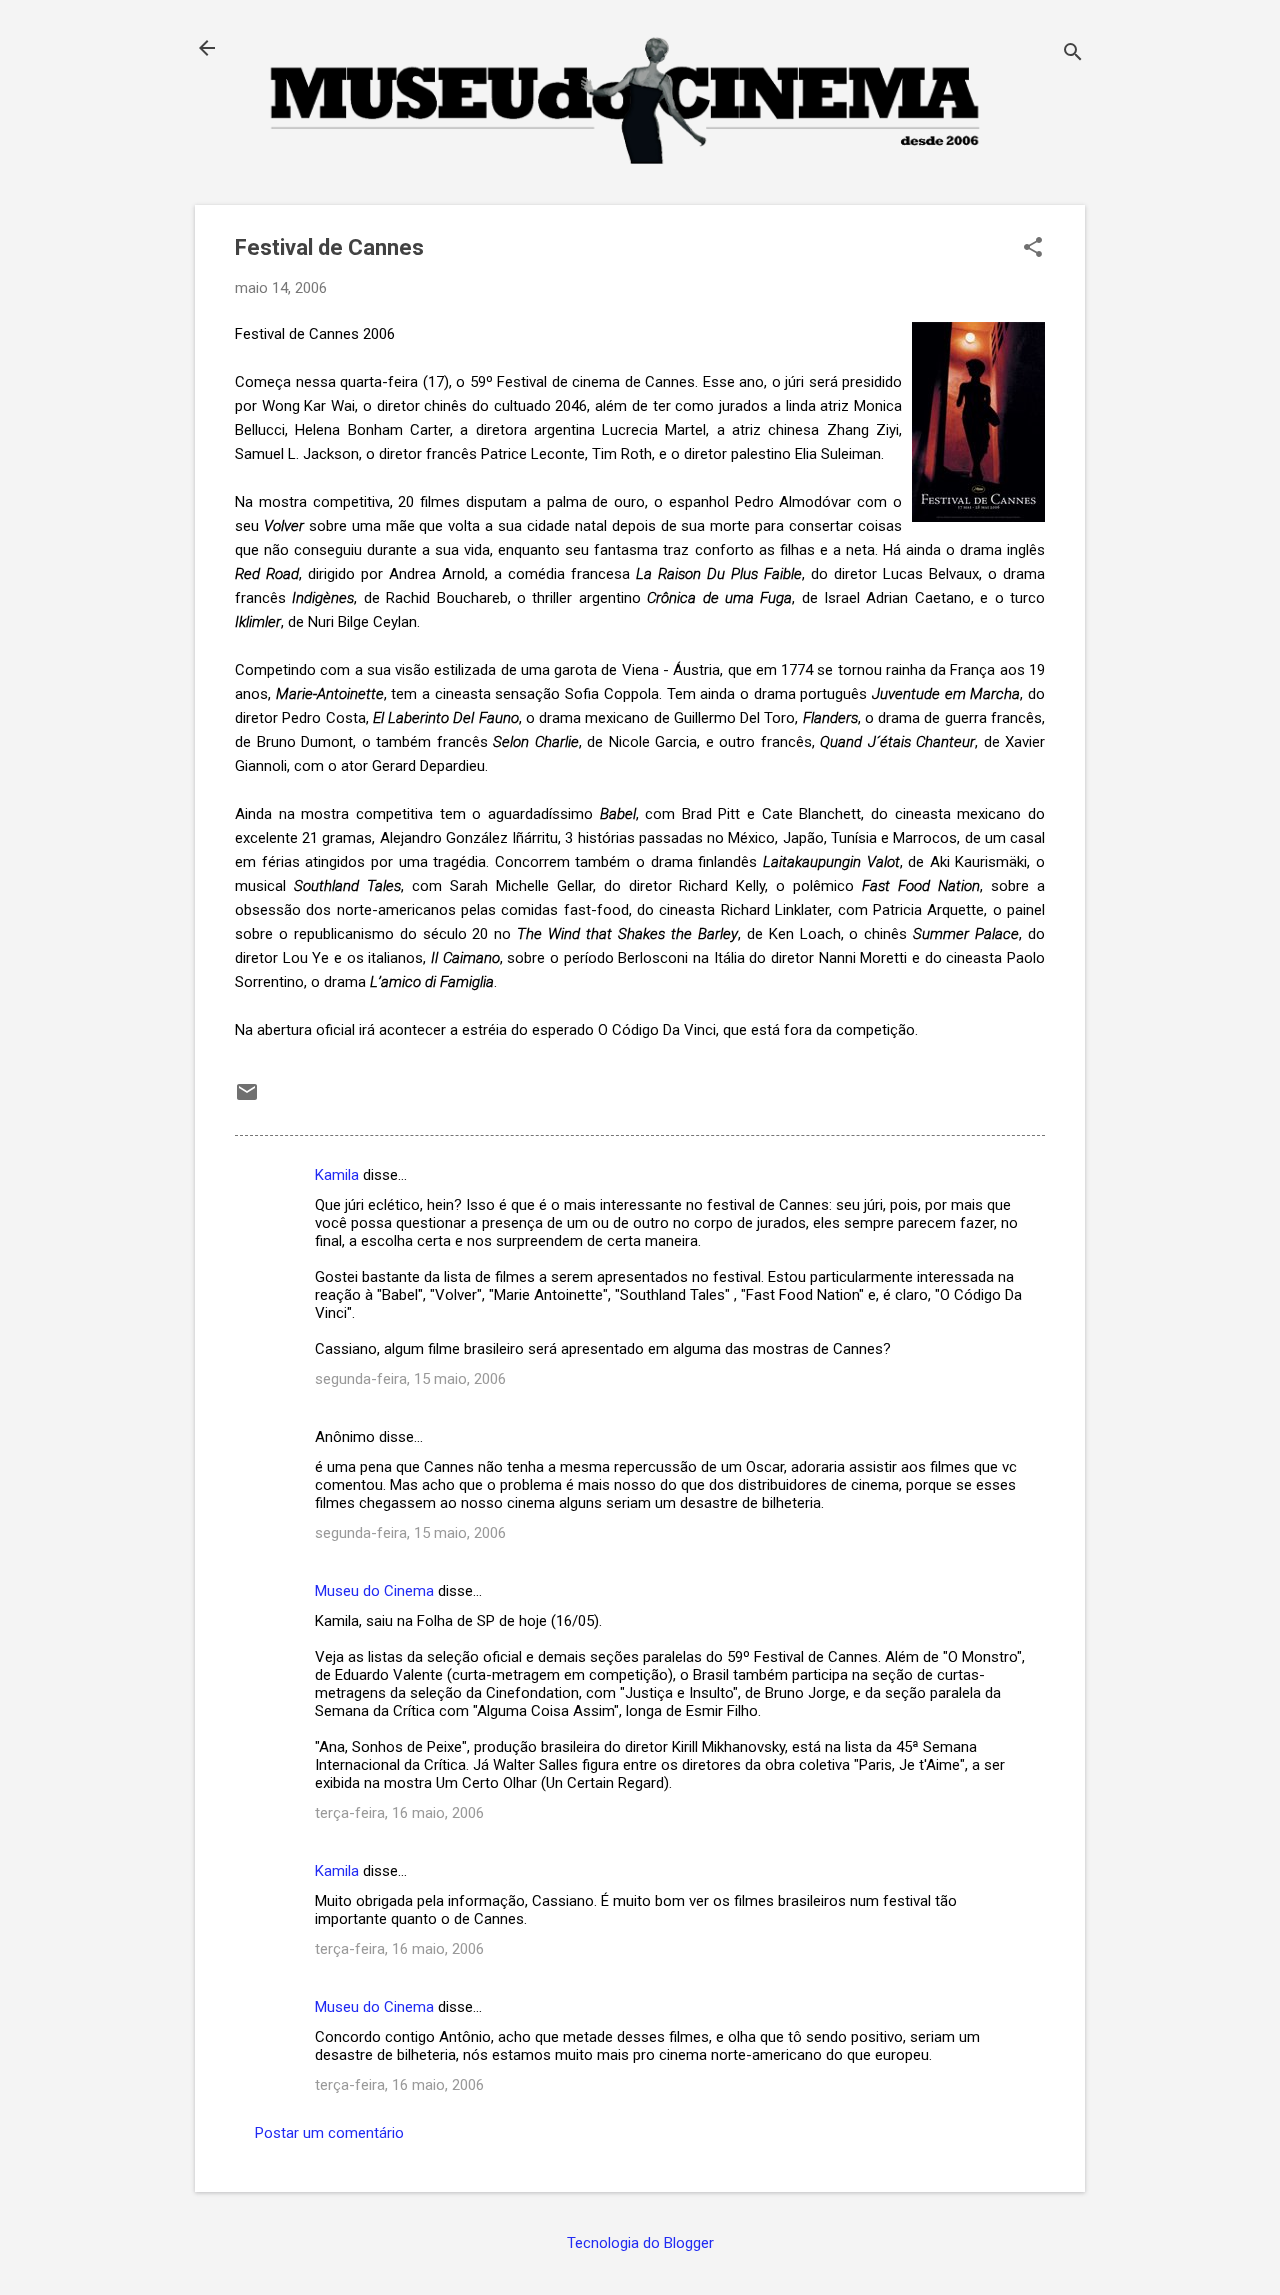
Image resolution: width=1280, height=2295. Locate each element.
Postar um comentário (329, 2133)
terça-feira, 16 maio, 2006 (399, 1813)
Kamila (337, 1175)
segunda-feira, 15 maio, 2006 (410, 1379)
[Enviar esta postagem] (247, 1099)
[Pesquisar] (1073, 54)
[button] (1033, 249)
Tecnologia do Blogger (640, 2243)
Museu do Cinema (374, 1591)
